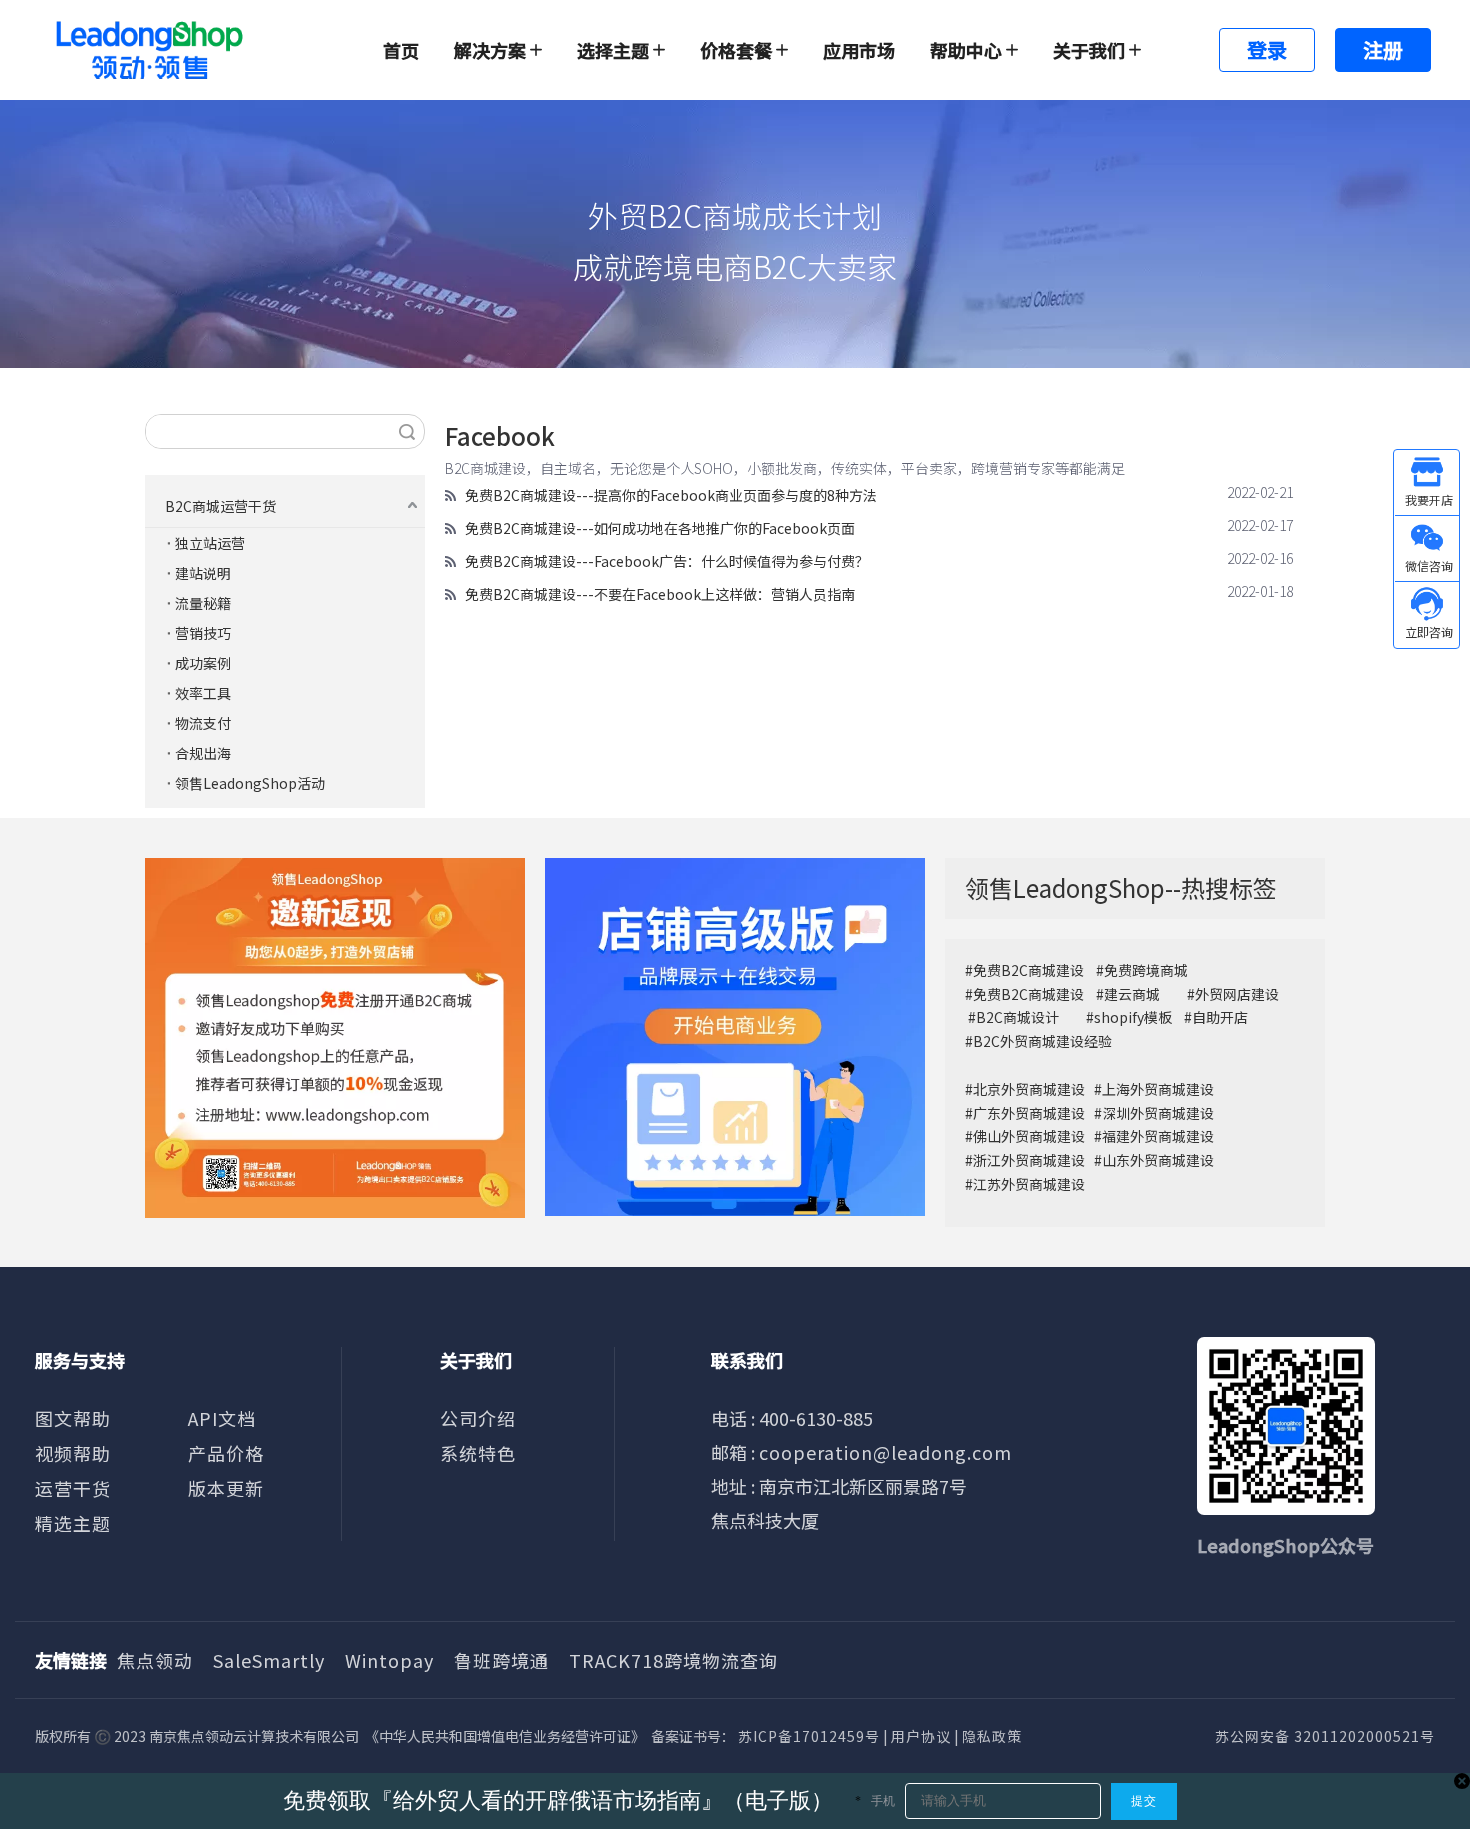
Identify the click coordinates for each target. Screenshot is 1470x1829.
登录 (1267, 49)
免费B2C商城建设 (1028, 970)
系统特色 (478, 1453)
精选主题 (73, 1523)
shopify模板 (1133, 1017)
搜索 (407, 431)
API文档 (222, 1418)
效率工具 (203, 693)
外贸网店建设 (1237, 994)
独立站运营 (210, 543)
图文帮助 (73, 1418)
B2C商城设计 (1017, 1017)
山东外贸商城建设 (1158, 1160)
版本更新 (226, 1488)
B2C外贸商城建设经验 (1042, 1041)
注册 (1383, 49)
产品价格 (226, 1453)
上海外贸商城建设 (1158, 1089)
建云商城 (1132, 994)
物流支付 (203, 723)
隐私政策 (992, 1736)
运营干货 (73, 1488)
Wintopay (389, 1660)
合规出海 (203, 753)
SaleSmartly (269, 1660)
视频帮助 (73, 1453)
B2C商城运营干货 (220, 506)
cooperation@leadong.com (885, 1452)
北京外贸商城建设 (1029, 1089)
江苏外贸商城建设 (1029, 1184)
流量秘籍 (203, 603)
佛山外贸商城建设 (1030, 1136)
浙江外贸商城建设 (1029, 1160)
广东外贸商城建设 (1029, 1113)
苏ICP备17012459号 (809, 1736)
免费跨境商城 (1146, 970)
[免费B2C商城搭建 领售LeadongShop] (335, 1038)
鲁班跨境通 (501, 1660)
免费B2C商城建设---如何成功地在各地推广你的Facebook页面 (660, 528)
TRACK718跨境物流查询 (673, 1660)
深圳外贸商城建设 (1158, 1113)
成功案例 (203, 663)
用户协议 (921, 1736)
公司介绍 (478, 1418)
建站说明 (203, 573)
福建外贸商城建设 (1158, 1136)
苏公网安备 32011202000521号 (1325, 1736)
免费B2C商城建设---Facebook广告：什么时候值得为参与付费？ (667, 561)
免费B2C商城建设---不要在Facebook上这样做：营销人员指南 (660, 594)
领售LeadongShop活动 (250, 783)
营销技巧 (203, 633)
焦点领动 (155, 1660)
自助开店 (1220, 1017)
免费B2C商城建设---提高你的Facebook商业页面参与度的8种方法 (671, 495)
